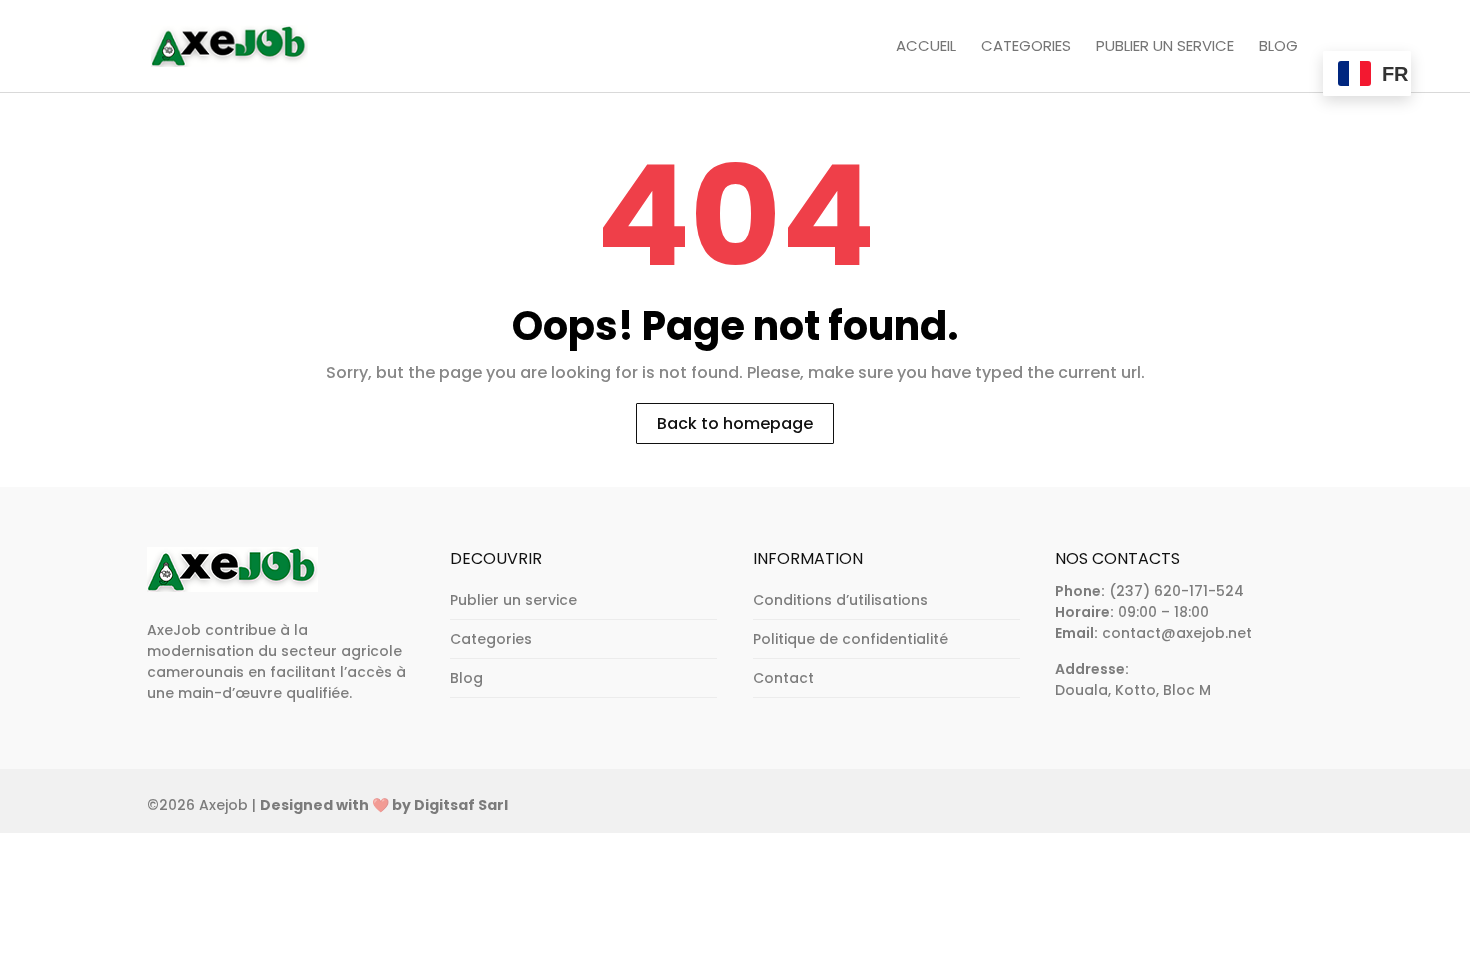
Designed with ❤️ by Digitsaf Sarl (384, 805)
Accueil (926, 47)
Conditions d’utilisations (840, 600)
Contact (783, 678)
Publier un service (1165, 47)
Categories (1026, 47)
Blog (1278, 47)
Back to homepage (735, 423)
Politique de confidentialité (850, 639)
